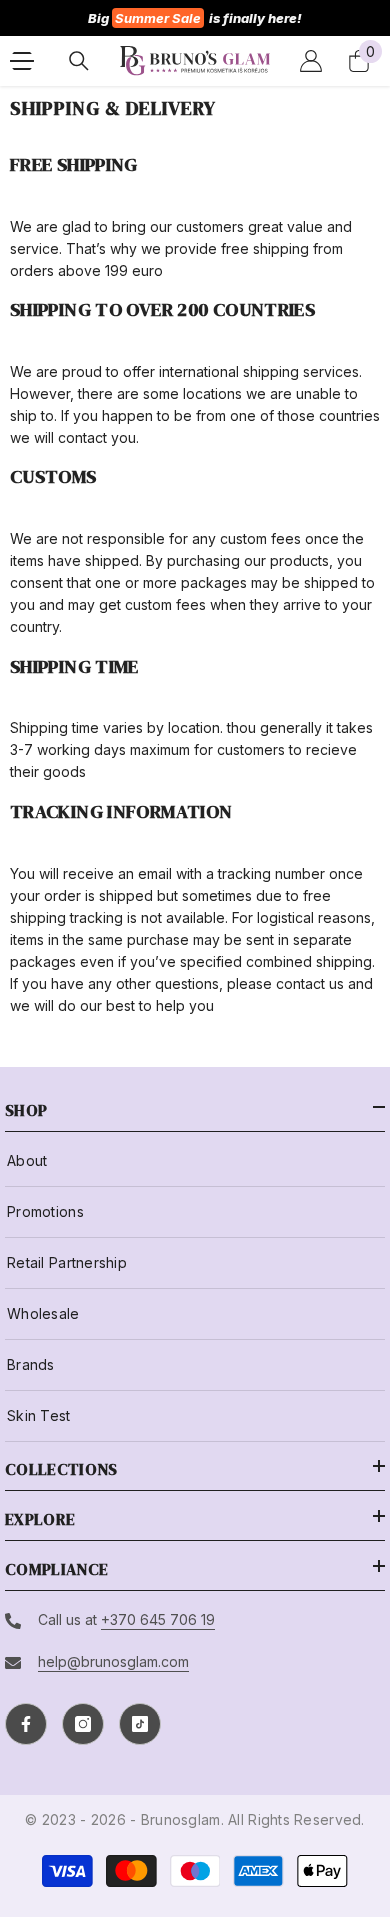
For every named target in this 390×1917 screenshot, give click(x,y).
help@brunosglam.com (113, 1661)
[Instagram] (83, 1724)
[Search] (79, 61)
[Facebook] (26, 1724)
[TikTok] (140, 1724)
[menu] (22, 61)
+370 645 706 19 (158, 1619)
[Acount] (311, 61)
